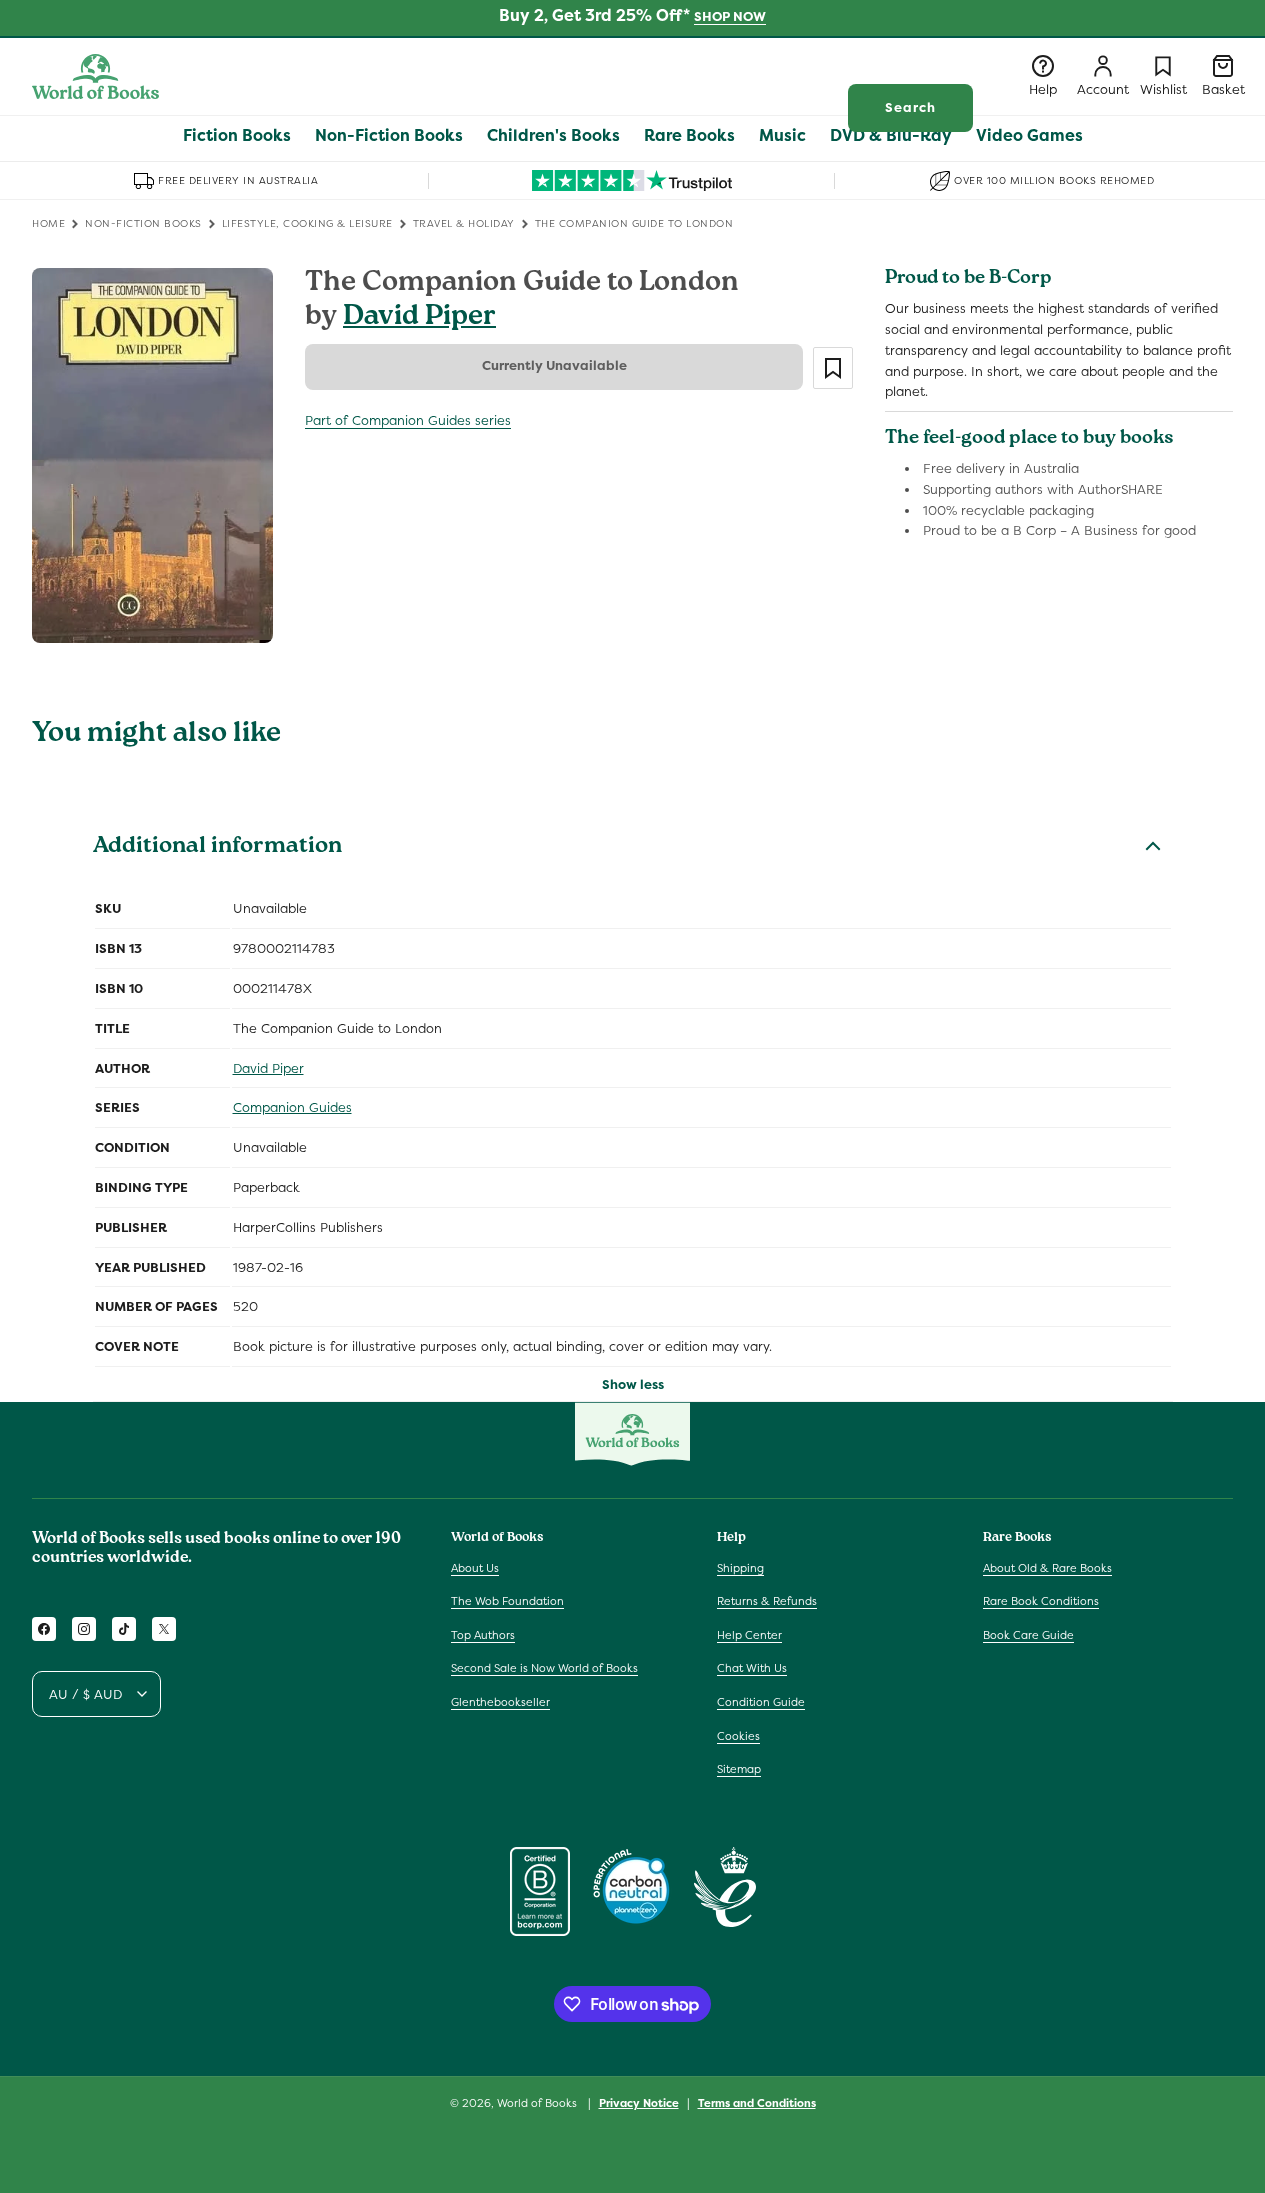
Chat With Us (752, 1668)
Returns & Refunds (767, 1601)
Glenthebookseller (500, 1702)
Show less (633, 1384)
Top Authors (483, 1635)
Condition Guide (761, 1702)
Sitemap (739, 1769)
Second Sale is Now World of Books (544, 1668)
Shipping (740, 1568)
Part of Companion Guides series (408, 420)
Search (910, 107)
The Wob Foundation (507, 1601)
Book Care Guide (1028, 1635)
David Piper (419, 318)
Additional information (217, 848)
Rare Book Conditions (1041, 1601)
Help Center (749, 1635)
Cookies (738, 1736)
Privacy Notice (639, 2103)
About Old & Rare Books (1047, 1568)
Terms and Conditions (757, 2103)
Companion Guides (292, 1107)
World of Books (538, 2103)
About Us (475, 1568)
